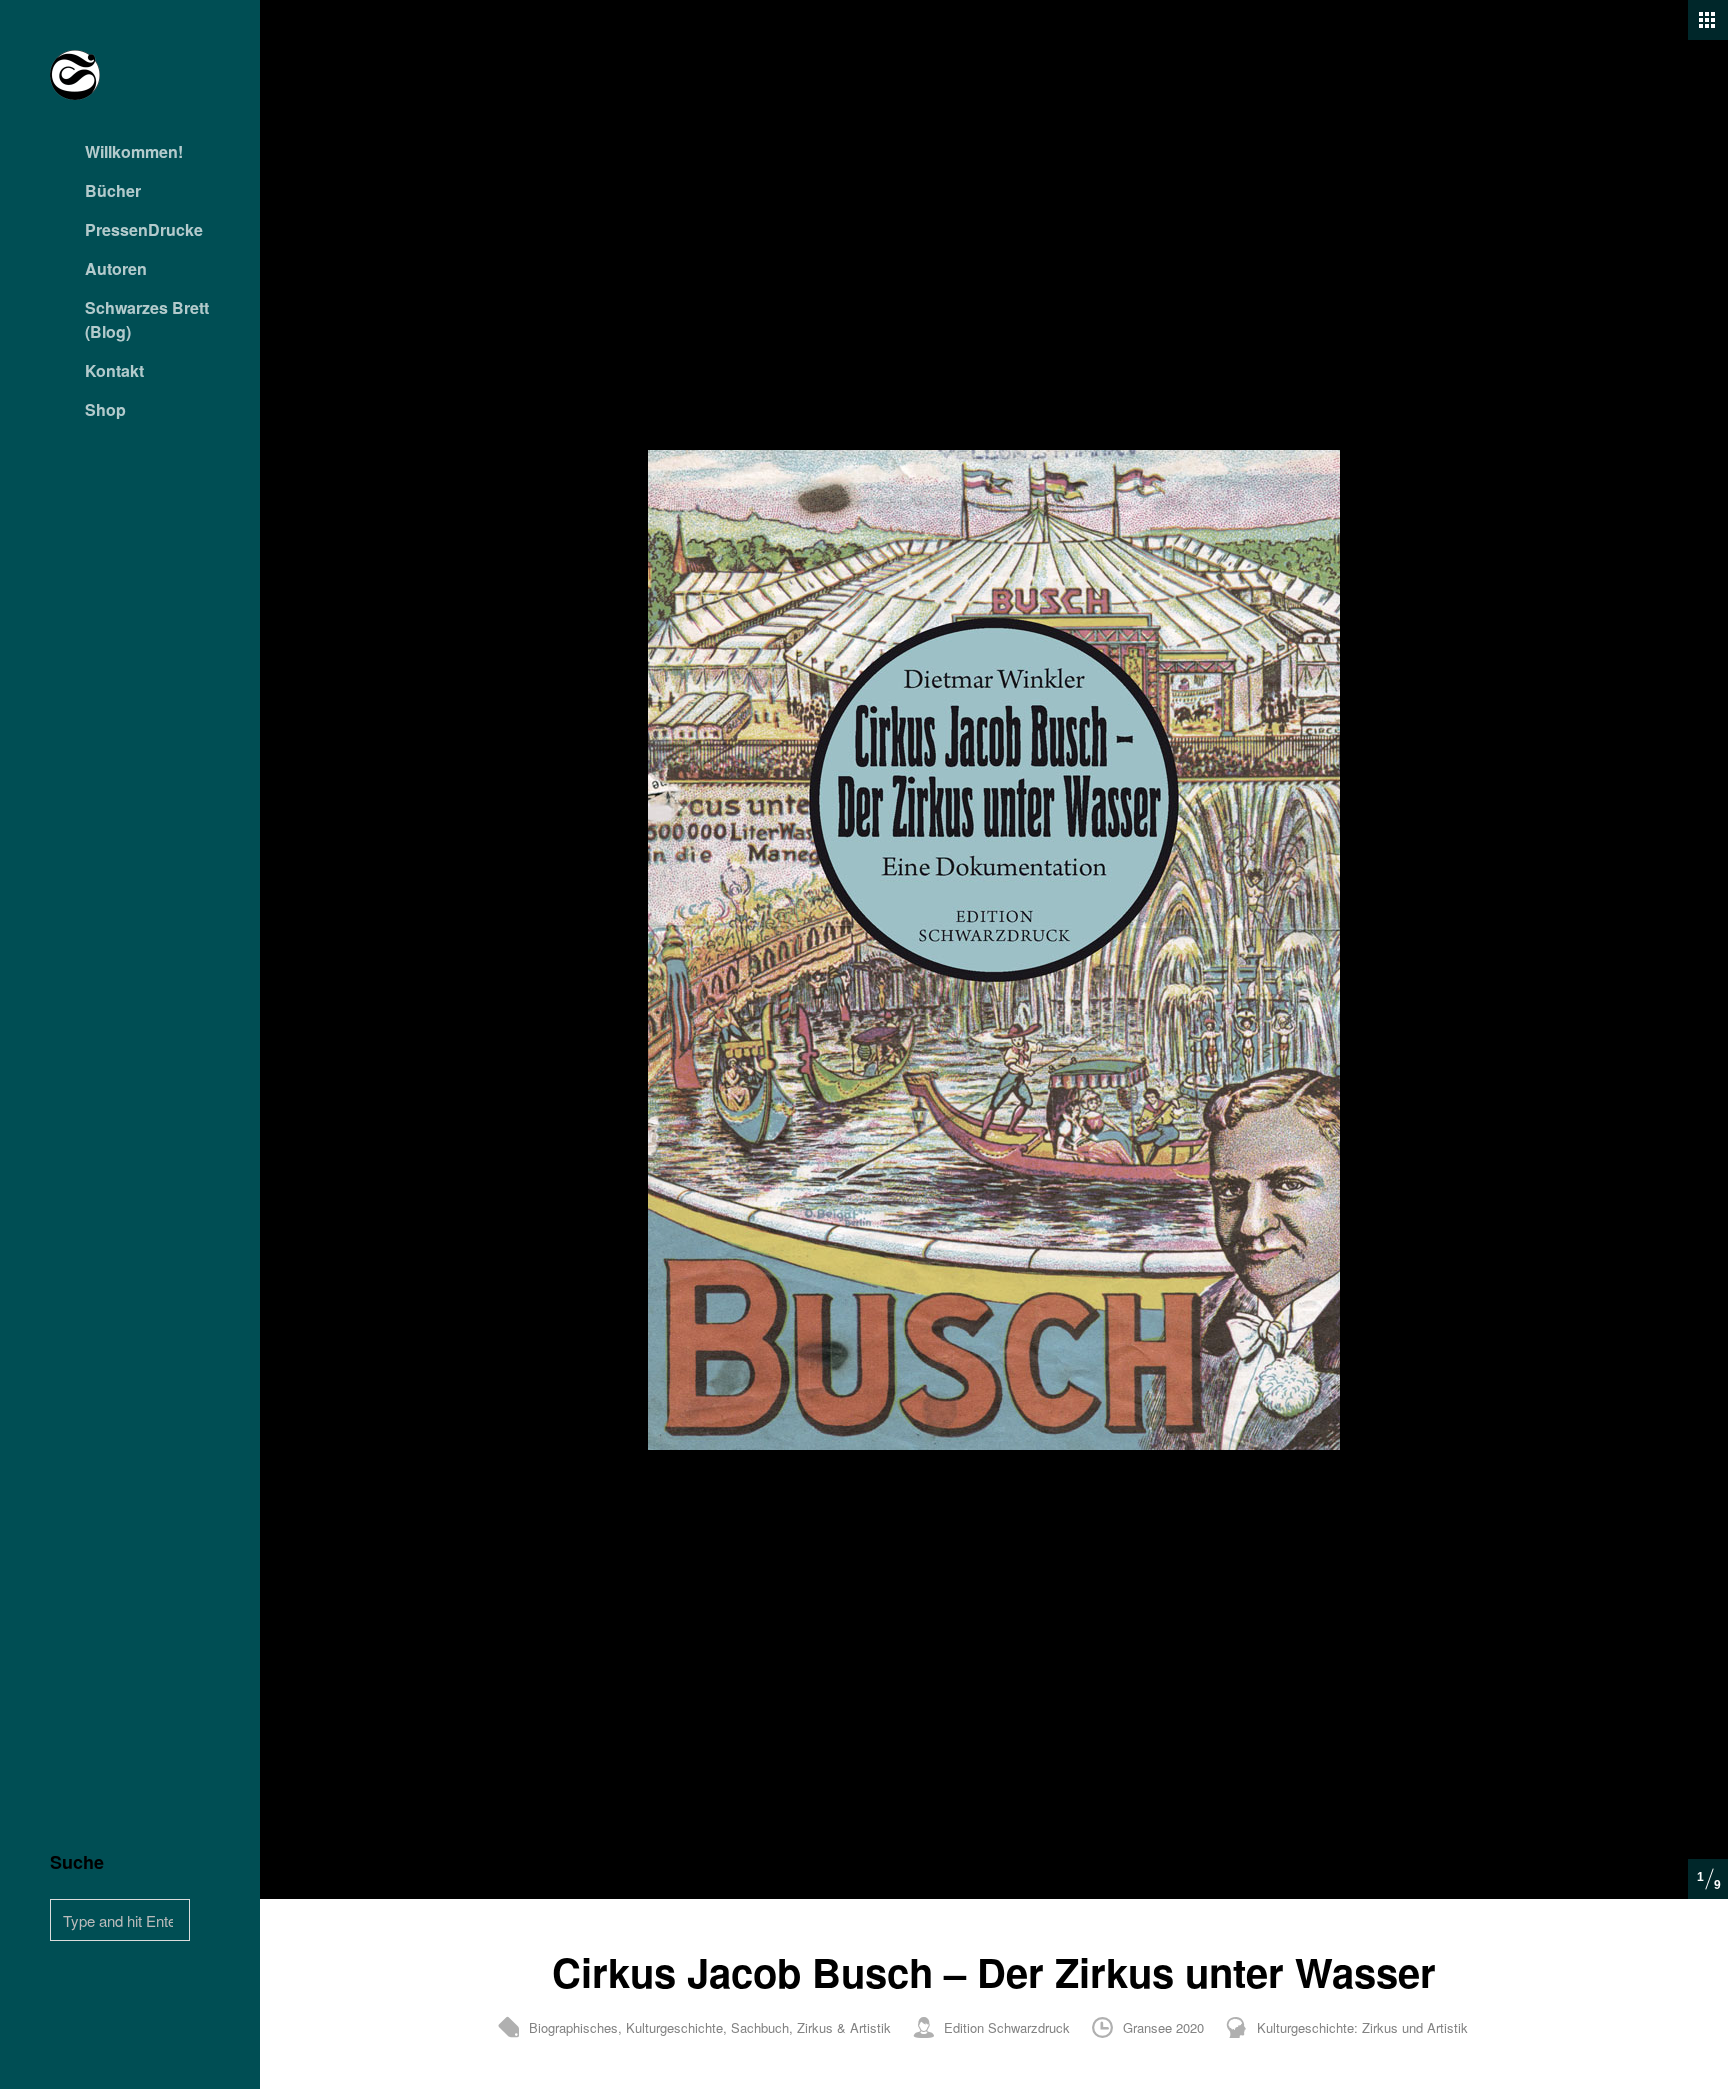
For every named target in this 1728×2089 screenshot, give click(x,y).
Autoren (116, 268)
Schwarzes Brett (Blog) (147, 319)
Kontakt (114, 370)
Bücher (113, 190)
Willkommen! (134, 151)
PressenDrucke (144, 229)
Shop (105, 409)
